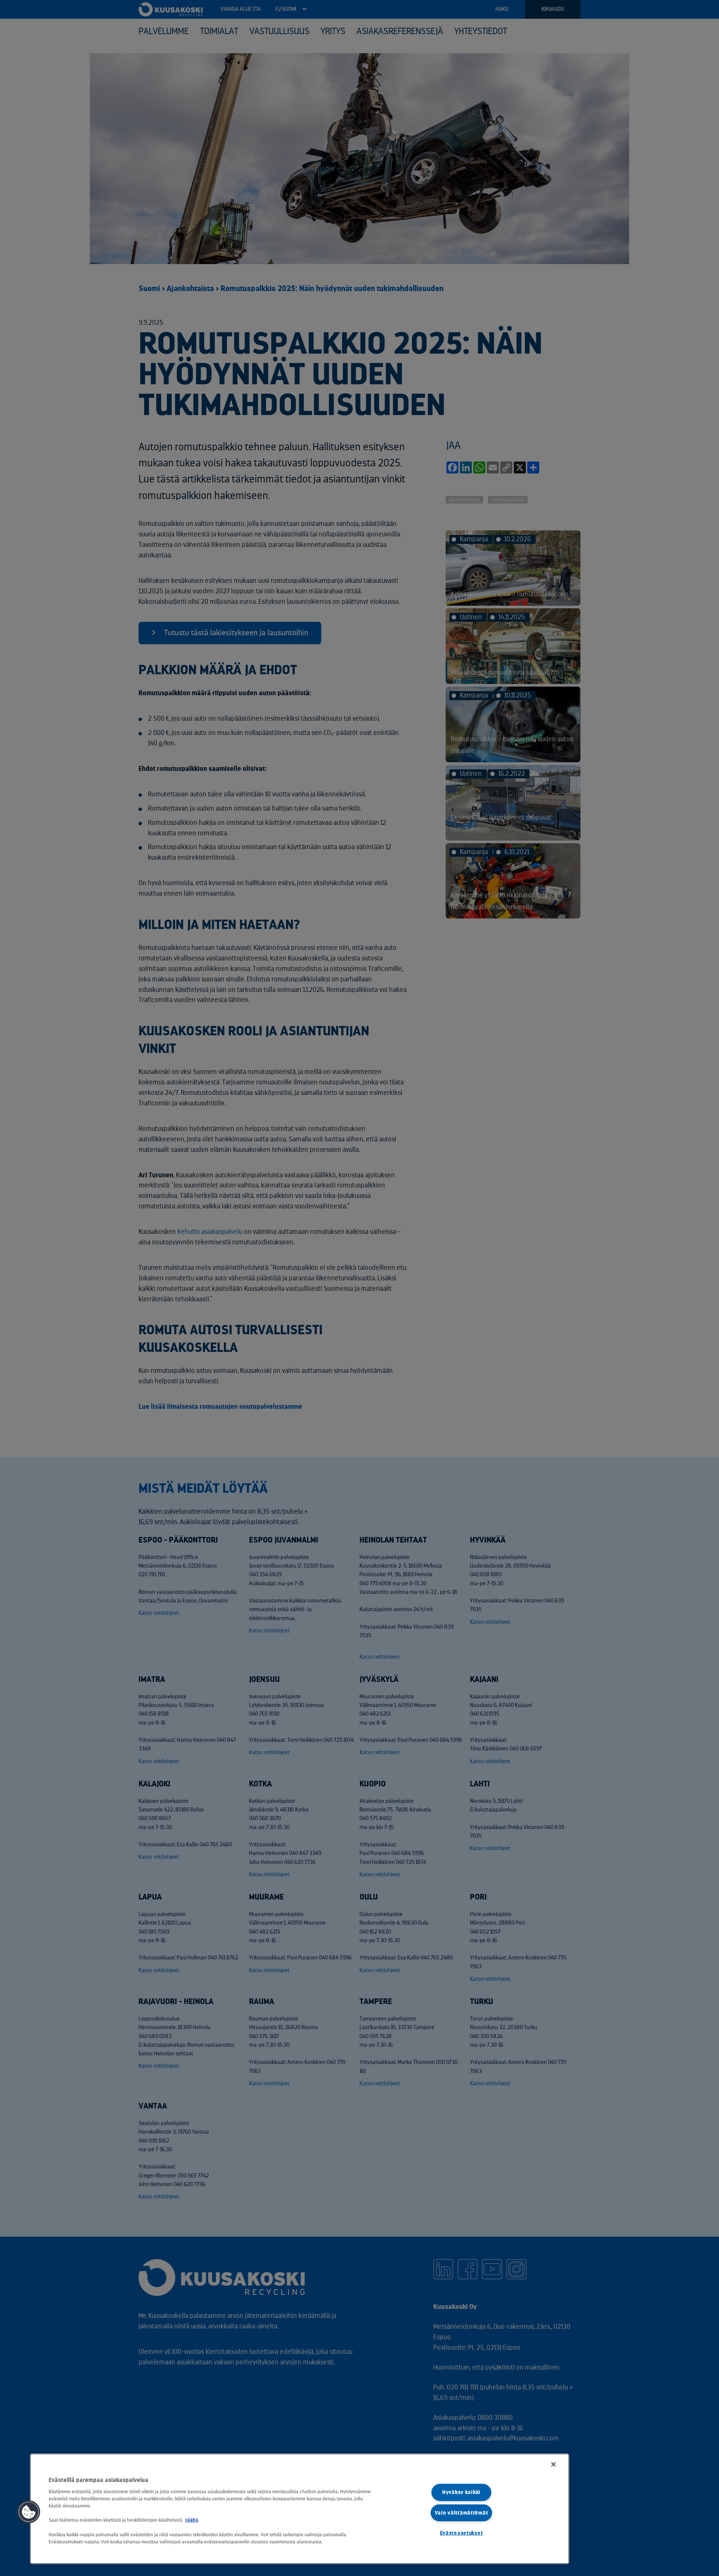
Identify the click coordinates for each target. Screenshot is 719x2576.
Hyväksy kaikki (461, 2492)
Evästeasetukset (462, 2533)
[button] (29, 2512)
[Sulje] (553, 2464)
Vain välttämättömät (462, 2513)
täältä (192, 2520)
